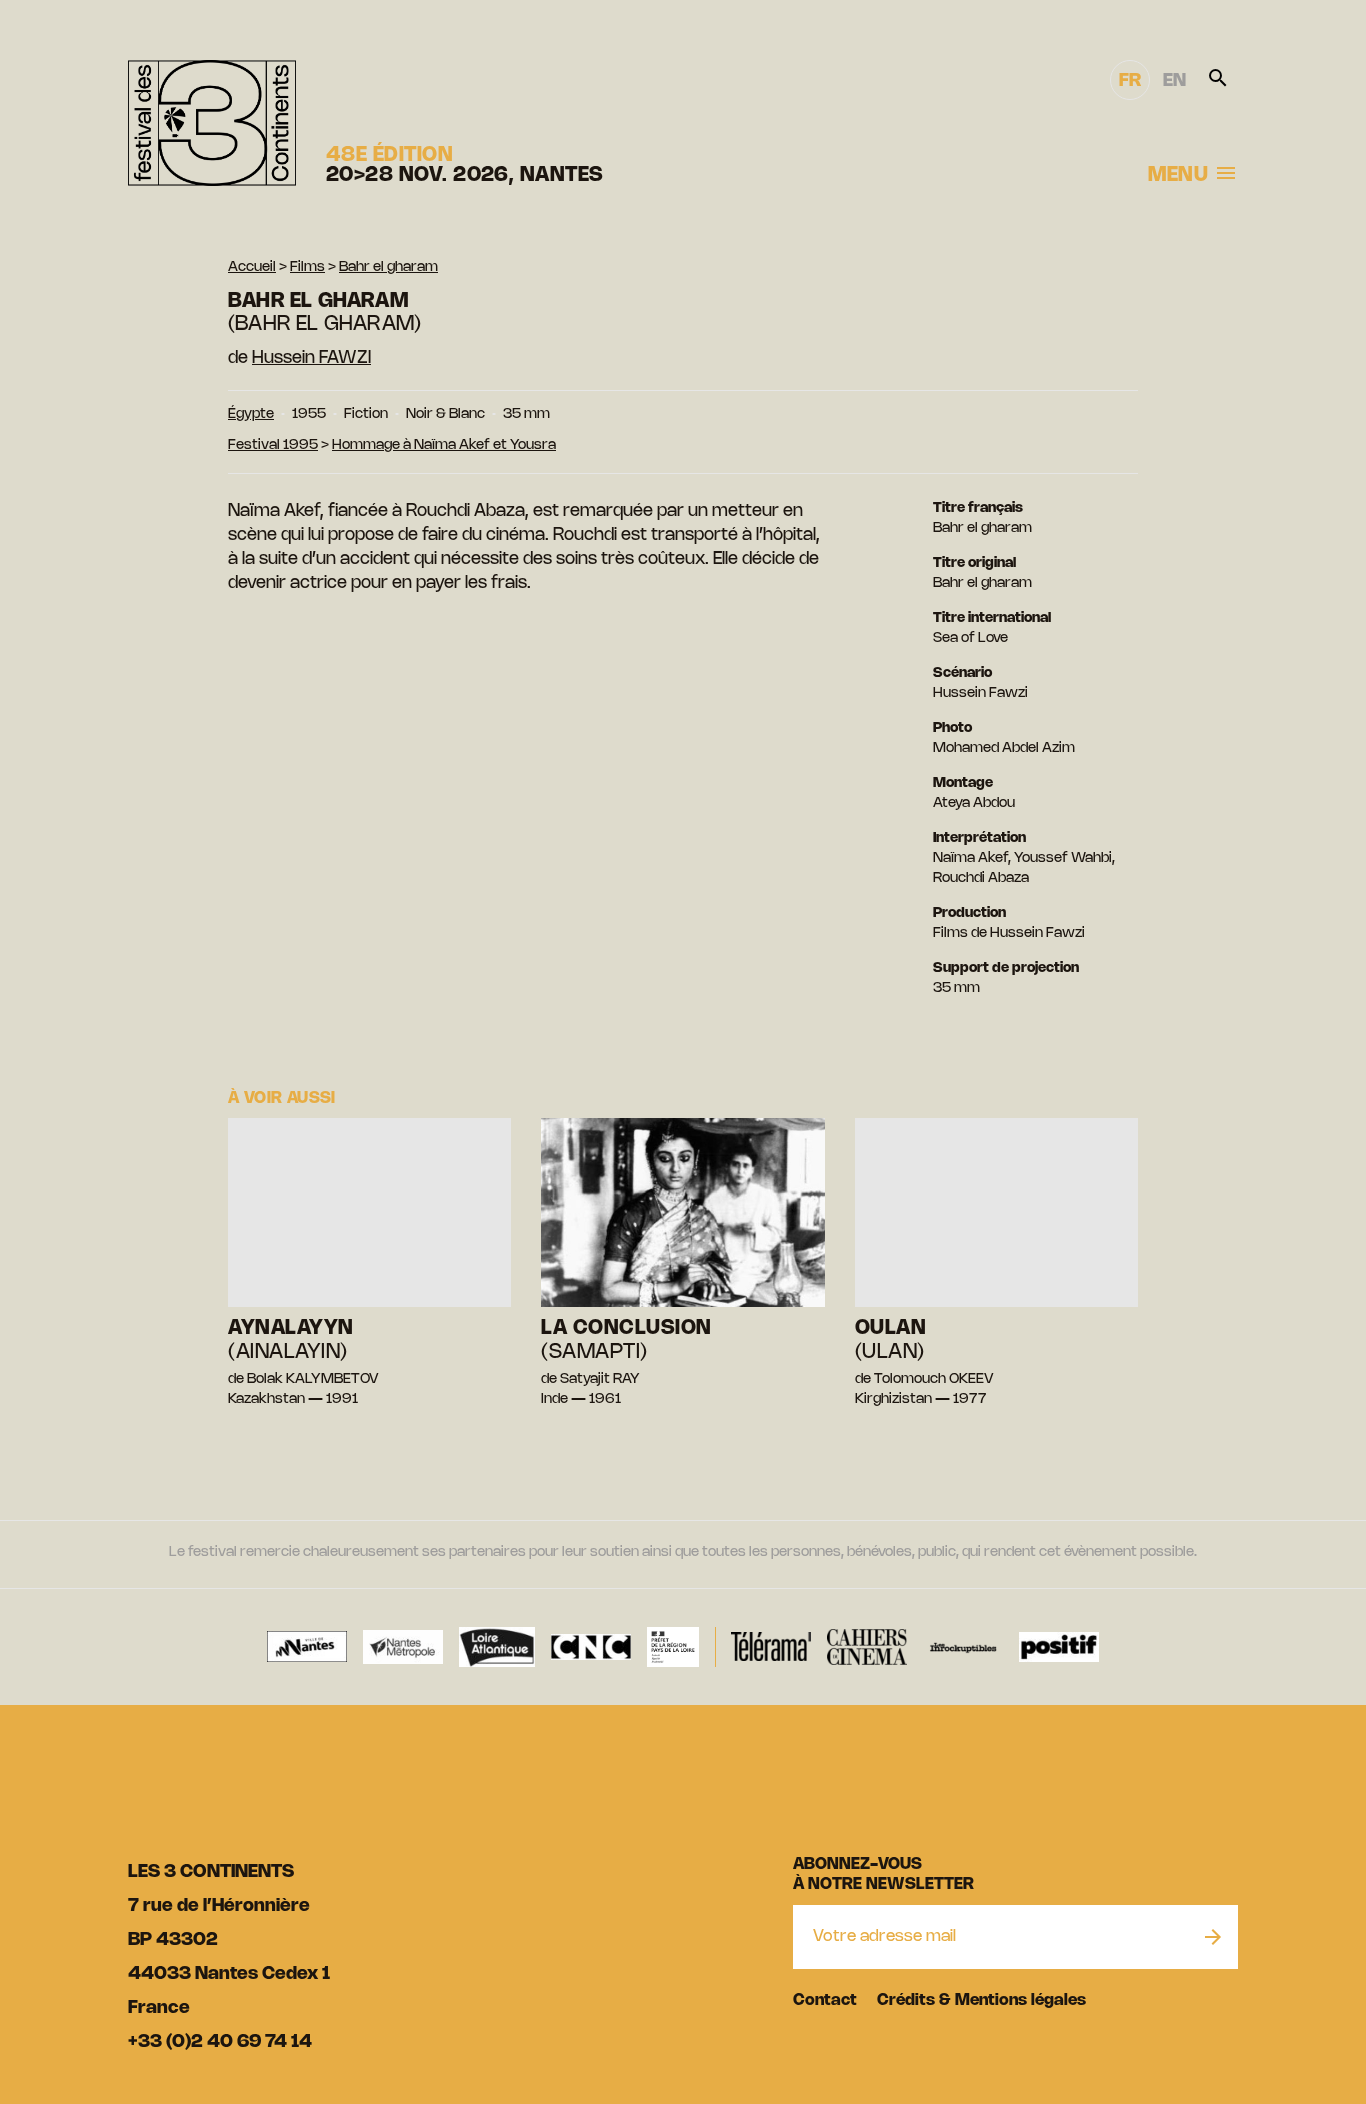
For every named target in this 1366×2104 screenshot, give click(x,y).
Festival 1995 (273, 445)
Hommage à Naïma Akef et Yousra (444, 445)
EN (1174, 81)
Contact (825, 2000)
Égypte (251, 414)
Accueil (252, 267)
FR (1130, 81)
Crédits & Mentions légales (981, 2000)
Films (307, 267)
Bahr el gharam (388, 267)
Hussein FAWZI (311, 358)
